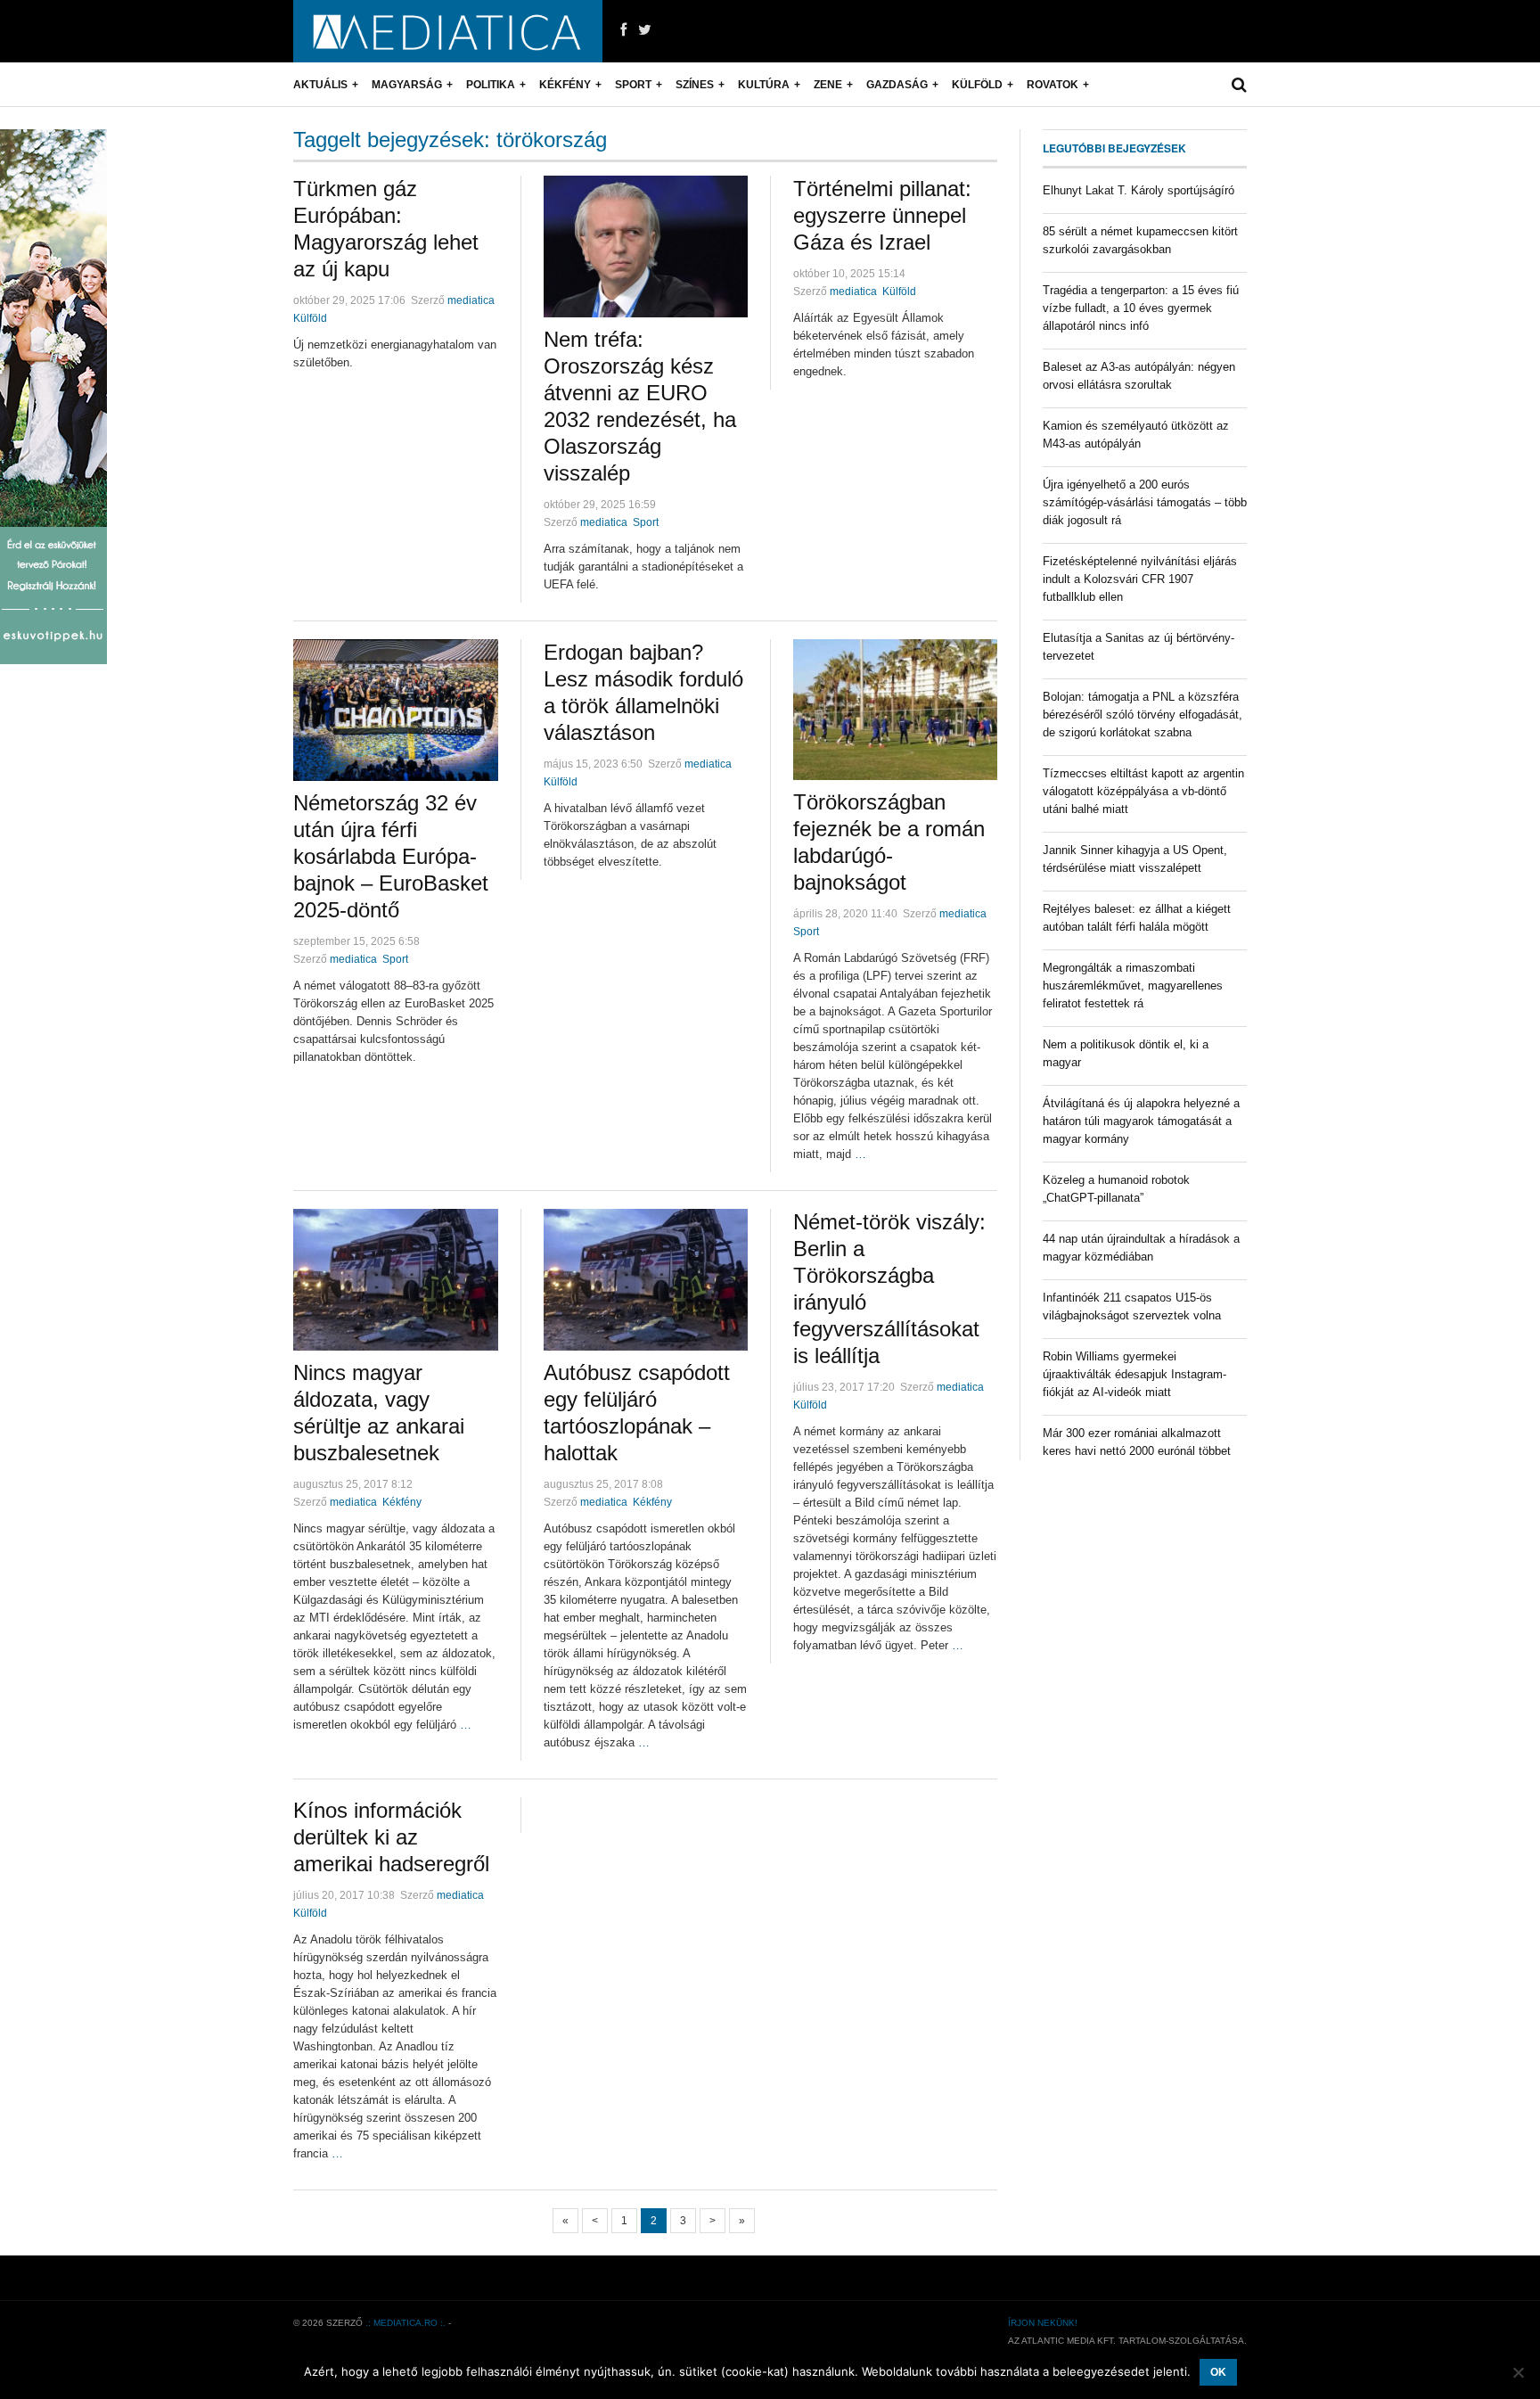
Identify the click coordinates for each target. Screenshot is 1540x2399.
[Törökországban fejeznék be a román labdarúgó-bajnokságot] (895, 710)
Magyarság (407, 85)
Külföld (977, 85)
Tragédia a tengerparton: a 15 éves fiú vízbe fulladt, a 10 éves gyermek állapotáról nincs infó (1141, 308)
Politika (491, 85)
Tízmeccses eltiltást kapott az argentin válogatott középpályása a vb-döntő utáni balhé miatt (1143, 791)
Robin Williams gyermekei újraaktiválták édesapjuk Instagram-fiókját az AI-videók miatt (1135, 1374)
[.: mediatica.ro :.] (448, 31)
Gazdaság (897, 85)
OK (1218, 2372)
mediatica (471, 300)
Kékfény (565, 85)
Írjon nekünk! (1043, 2323)
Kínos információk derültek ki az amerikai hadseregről (391, 1837)
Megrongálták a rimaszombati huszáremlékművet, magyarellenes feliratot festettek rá (1133, 986)
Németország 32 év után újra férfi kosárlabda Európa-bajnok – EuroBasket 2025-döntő (391, 856)
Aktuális (320, 85)
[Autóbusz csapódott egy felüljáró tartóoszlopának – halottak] (646, 1280)
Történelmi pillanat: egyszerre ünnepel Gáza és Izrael (882, 215)
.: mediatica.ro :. (405, 2323)
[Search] (1239, 85)
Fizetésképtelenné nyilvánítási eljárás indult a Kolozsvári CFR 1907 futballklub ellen (1140, 579)
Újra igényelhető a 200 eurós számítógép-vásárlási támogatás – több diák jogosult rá (1145, 502)
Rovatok (1053, 85)
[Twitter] (645, 30)
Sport (633, 85)
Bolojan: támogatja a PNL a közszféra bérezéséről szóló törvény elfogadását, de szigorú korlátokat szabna (1143, 715)
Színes (695, 85)
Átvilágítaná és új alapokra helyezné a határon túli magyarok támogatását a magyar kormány (1141, 1121)
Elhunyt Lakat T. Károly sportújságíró (1139, 190)
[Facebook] (623, 30)
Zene (828, 85)
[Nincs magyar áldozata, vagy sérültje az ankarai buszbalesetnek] (396, 1280)
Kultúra (764, 85)
